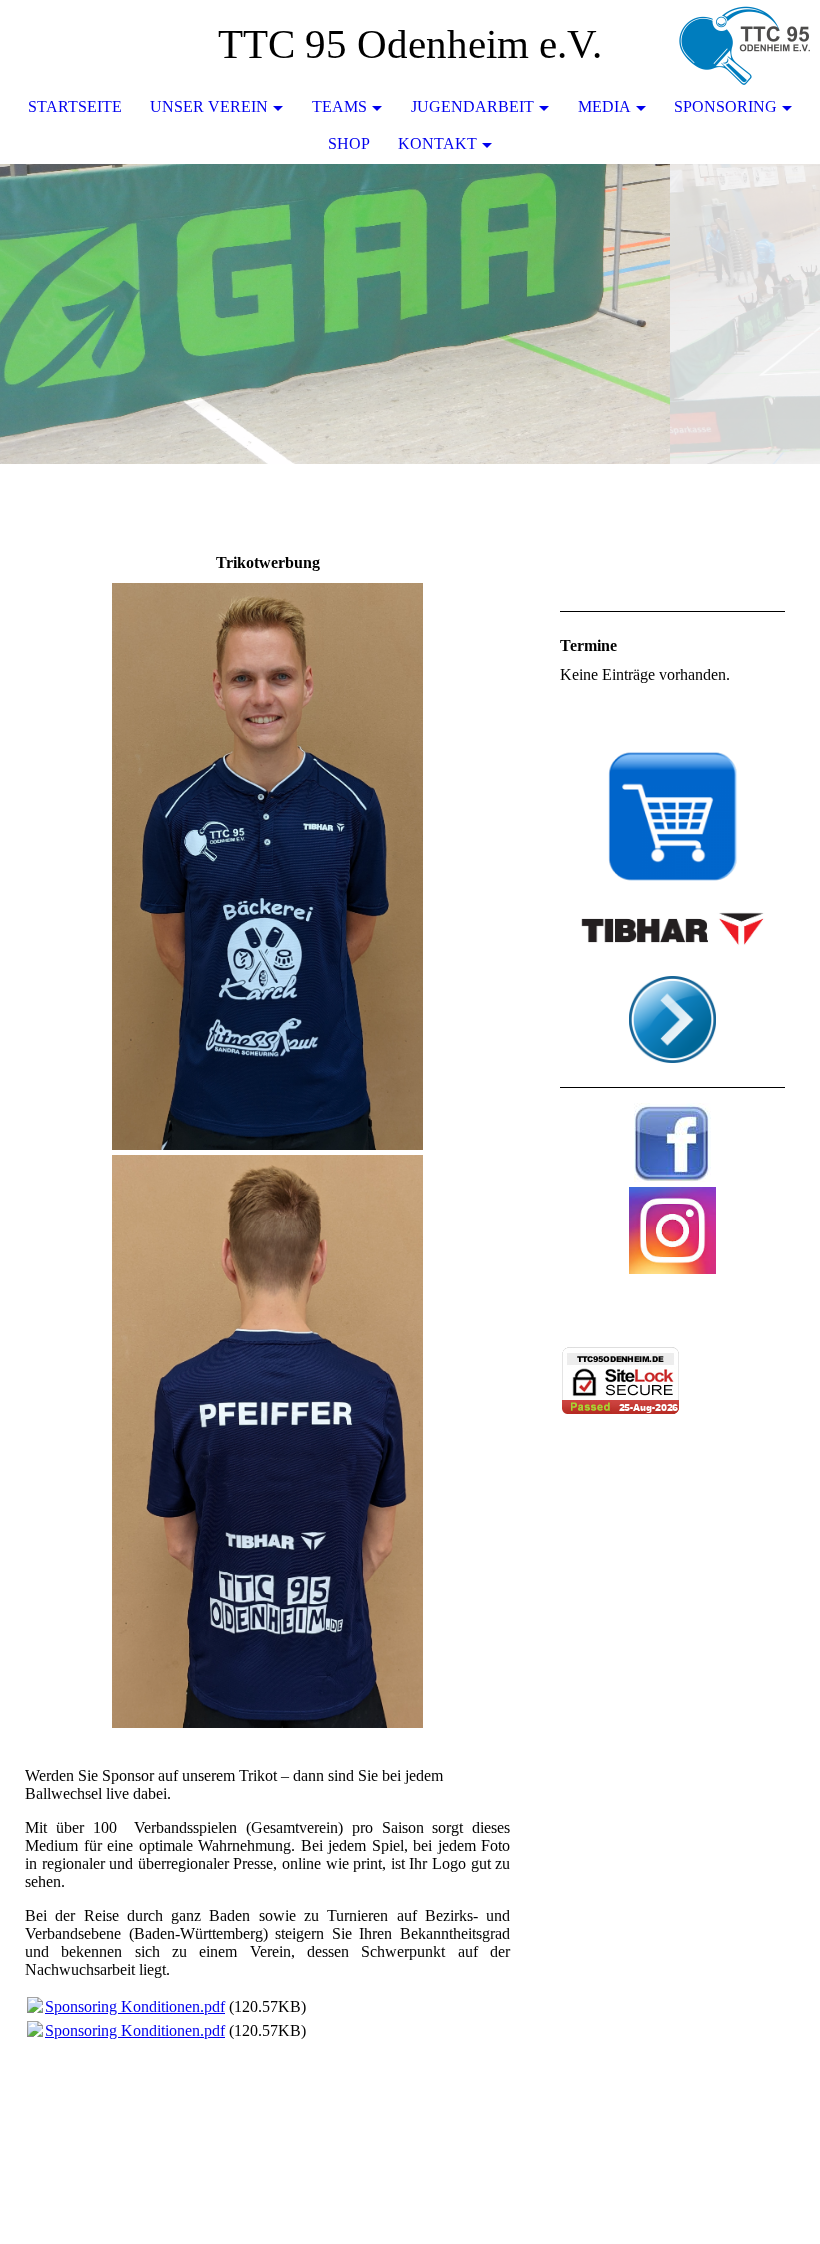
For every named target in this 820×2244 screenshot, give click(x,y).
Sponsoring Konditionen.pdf (135, 2006)
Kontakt (437, 143)
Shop (349, 143)
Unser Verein (209, 106)
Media (604, 106)
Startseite (75, 106)
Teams (339, 106)
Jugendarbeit (472, 106)
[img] (745, 45)
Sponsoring (725, 106)
